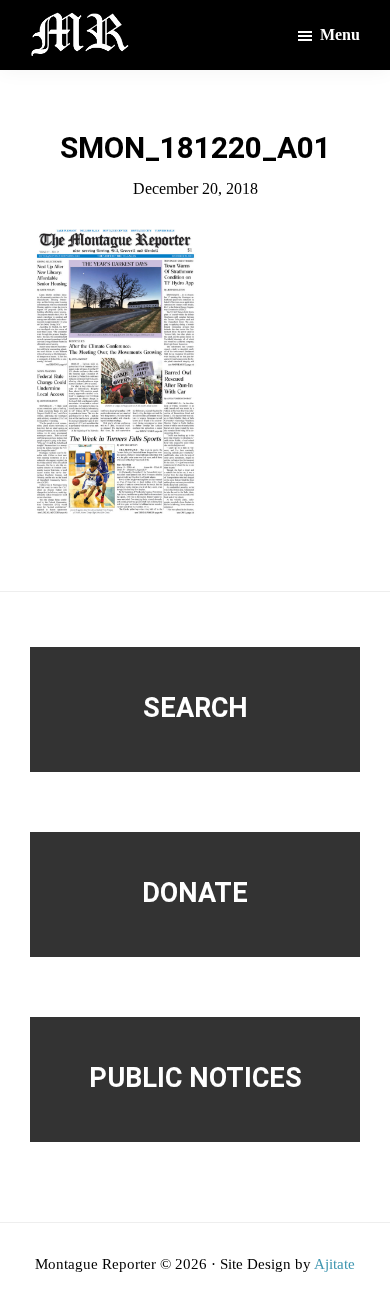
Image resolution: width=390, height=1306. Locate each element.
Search (195, 708)
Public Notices (195, 1078)
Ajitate (334, 1264)
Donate (195, 893)
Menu (340, 34)
